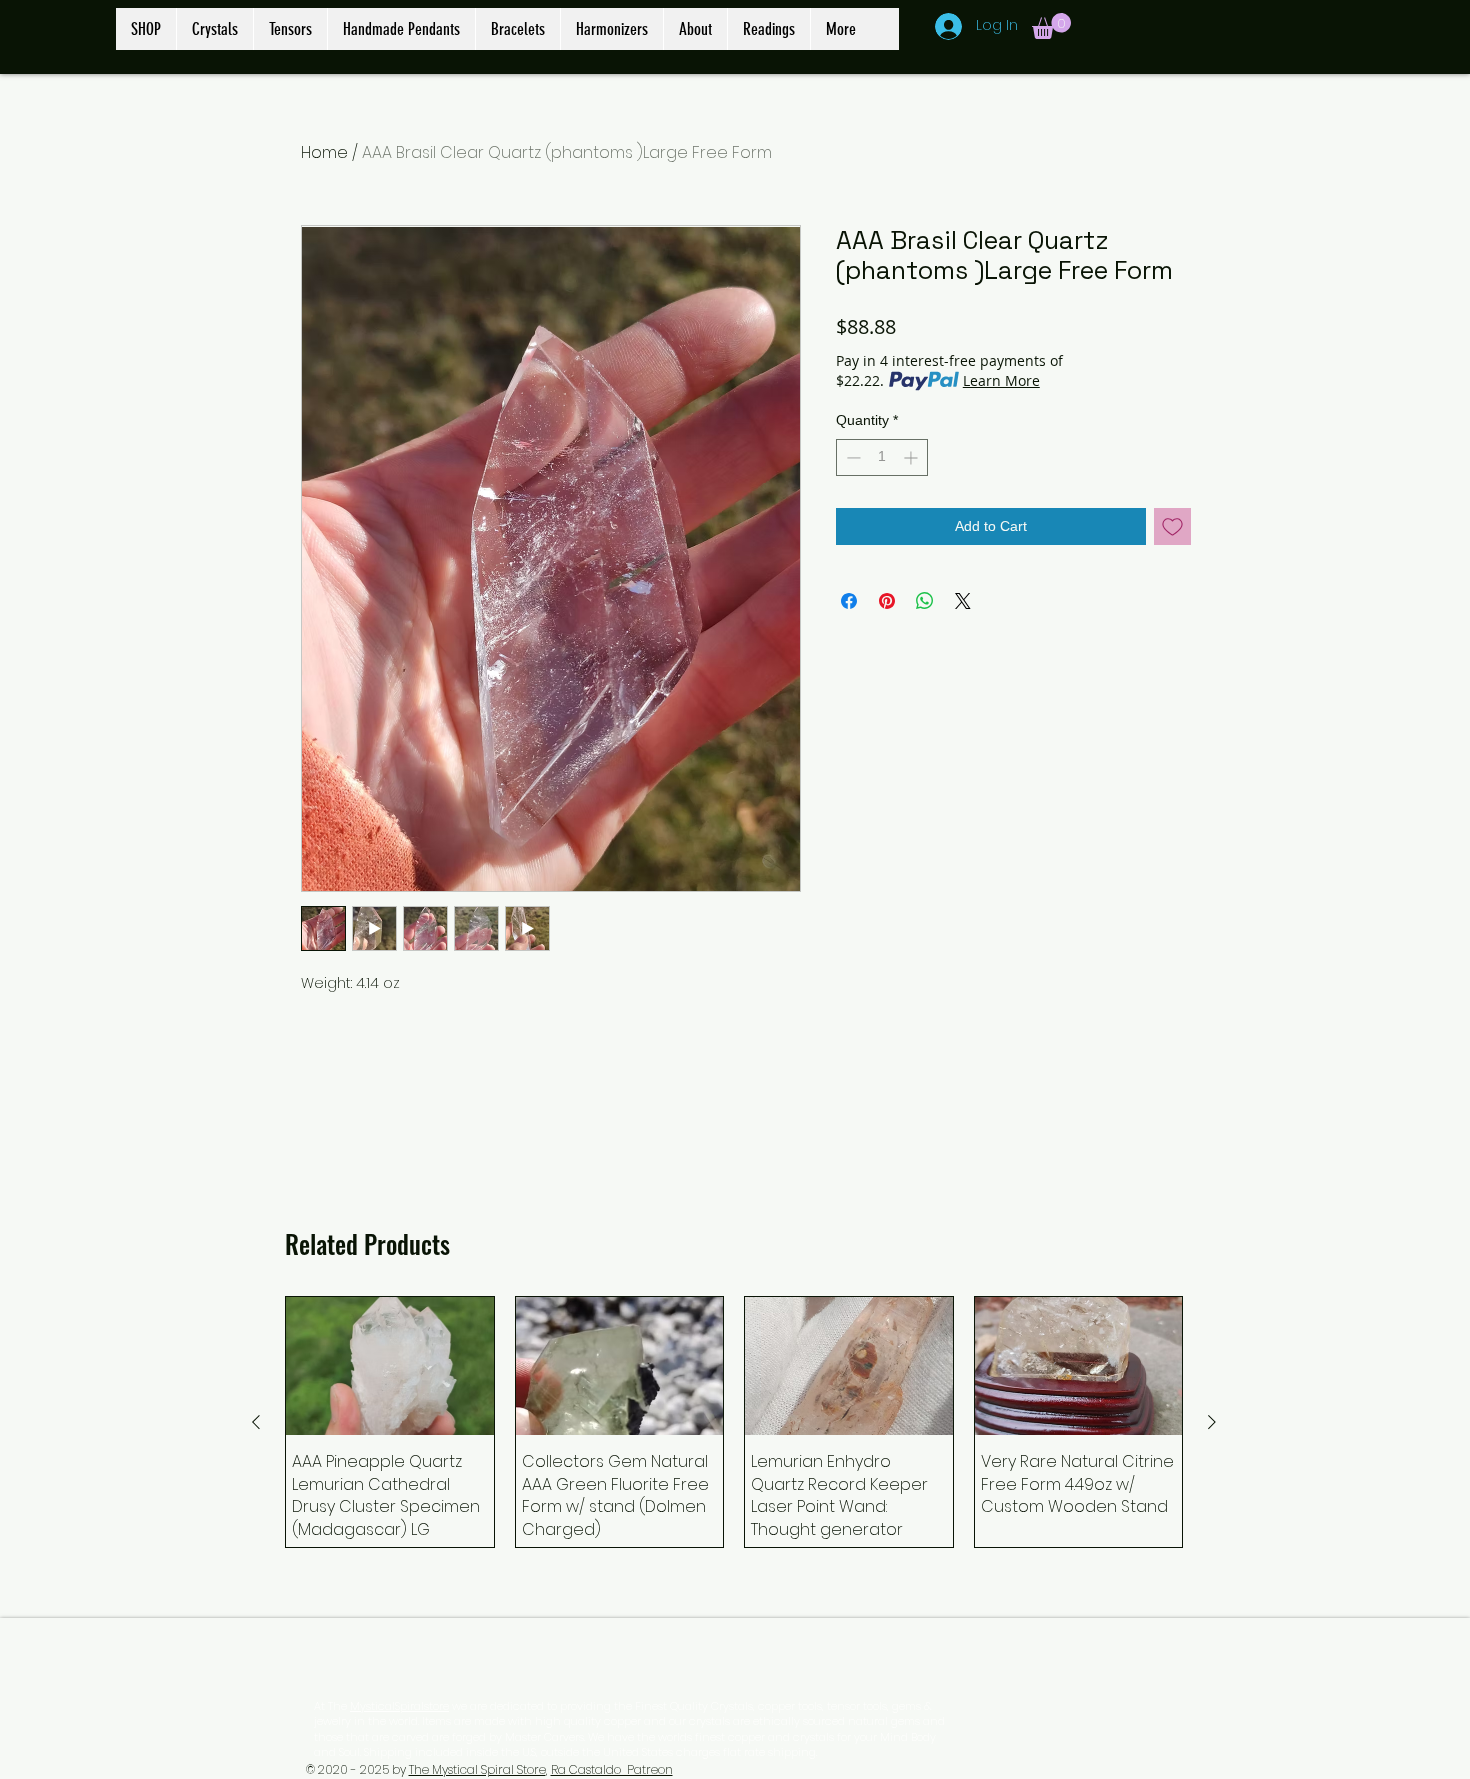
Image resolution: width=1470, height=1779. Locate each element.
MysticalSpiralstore (399, 1706)
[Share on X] (963, 601)
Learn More (1001, 380)
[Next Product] (1212, 1422)
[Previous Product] (256, 1422)
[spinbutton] (882, 457)
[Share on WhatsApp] (925, 601)
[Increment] (912, 457)
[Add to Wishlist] (1172, 526)
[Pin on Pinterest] (887, 601)
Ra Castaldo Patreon (612, 1769)
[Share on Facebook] (849, 601)
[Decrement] (851, 457)
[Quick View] (390, 1366)
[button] (1051, 26)
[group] (734, 1422)
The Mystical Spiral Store (477, 1769)
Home (324, 152)
